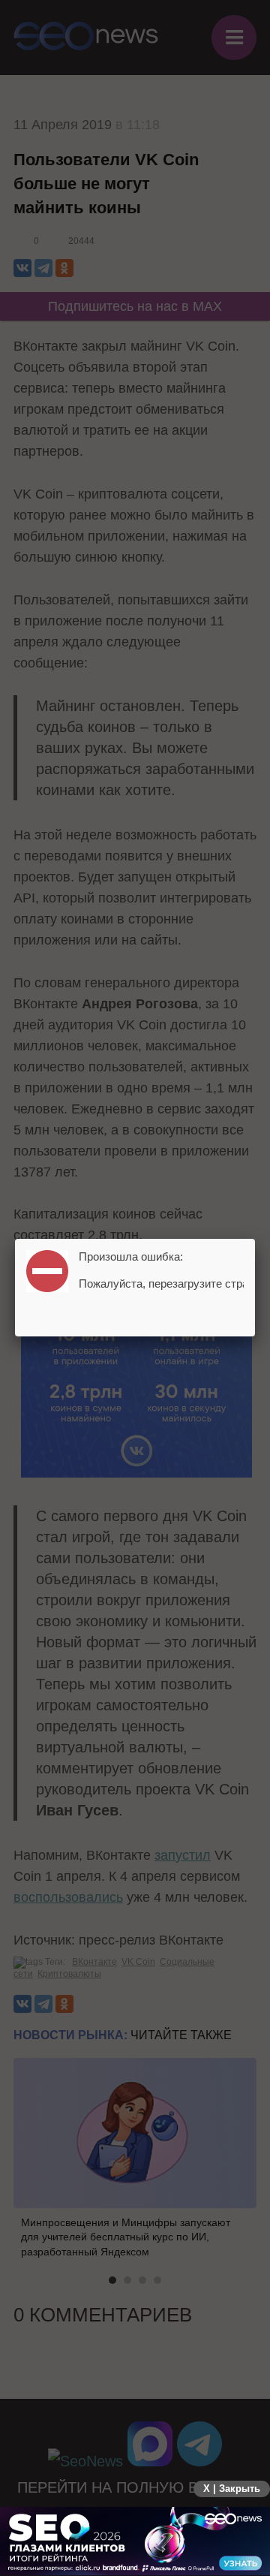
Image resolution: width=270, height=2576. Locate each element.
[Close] (255, 1239)
